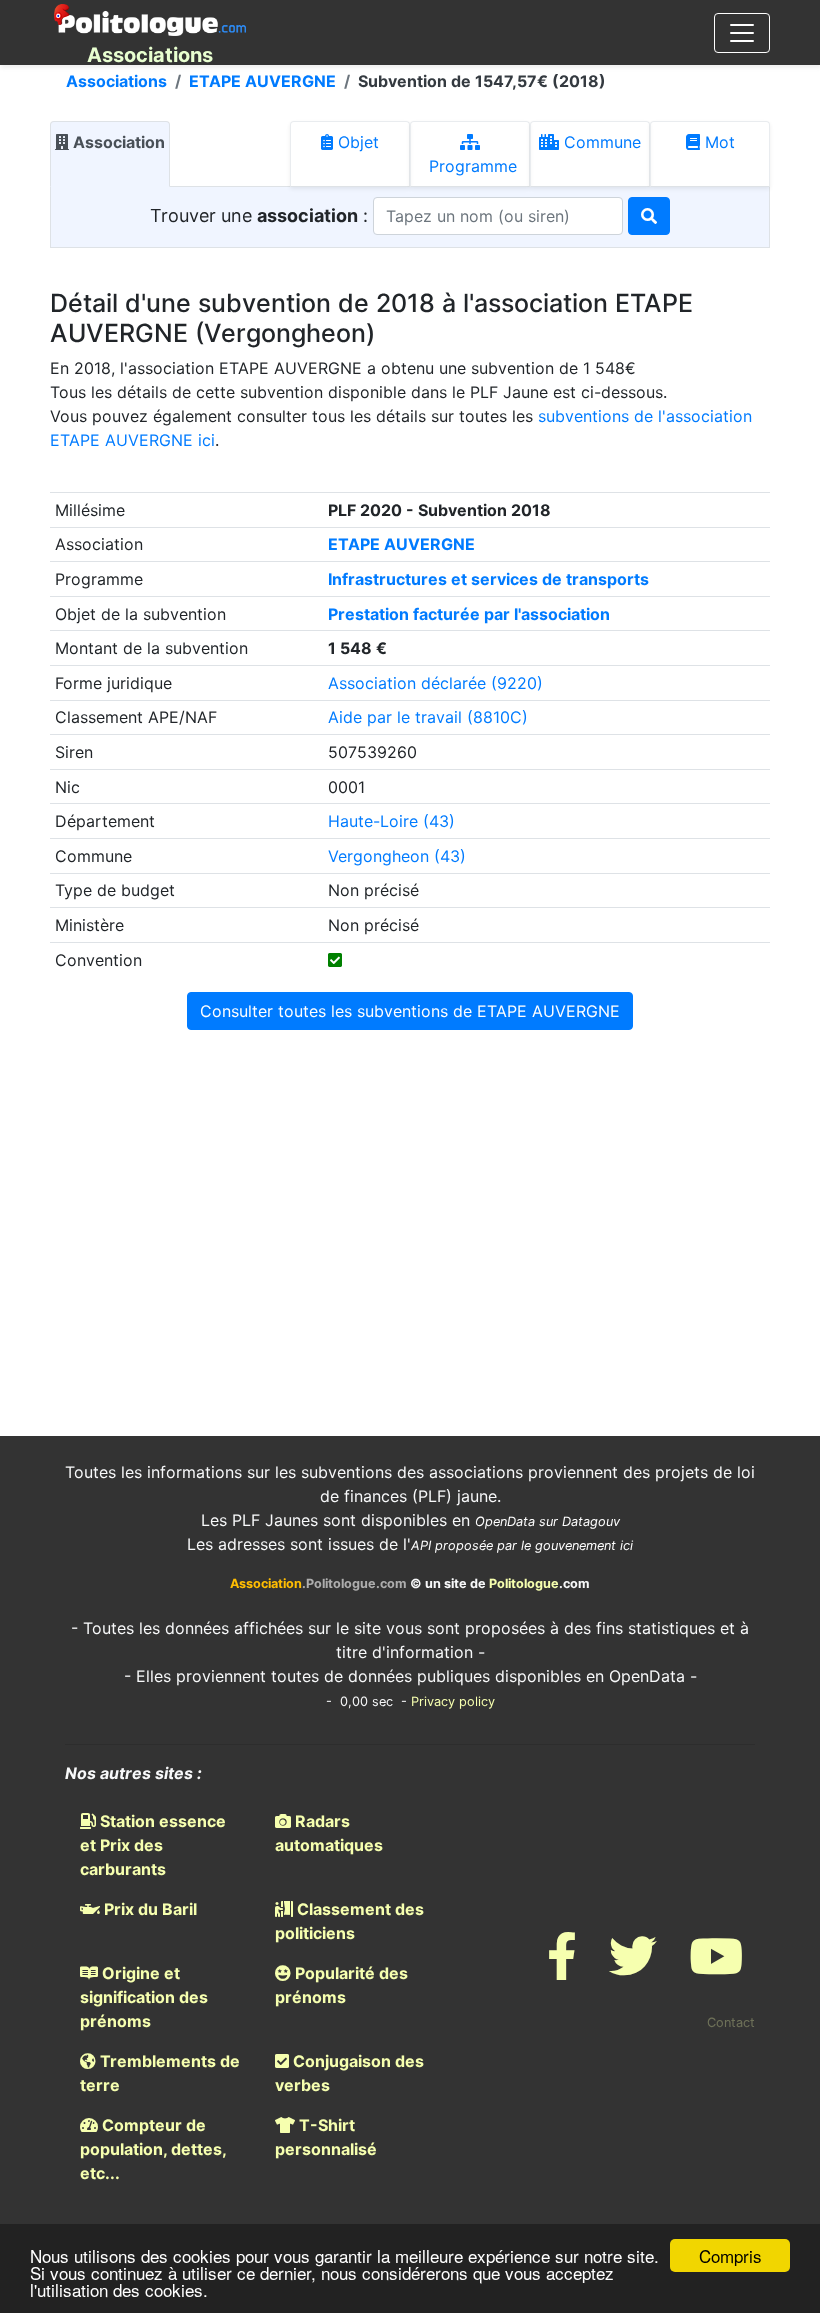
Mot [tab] (717, 142)
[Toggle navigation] (742, 33)
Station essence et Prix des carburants (153, 1845)
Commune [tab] (600, 142)
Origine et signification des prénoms (144, 1997)
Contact (731, 2022)
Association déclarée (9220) (435, 683)
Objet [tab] (356, 142)
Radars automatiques (329, 1833)
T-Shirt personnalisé (326, 2137)
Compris (730, 2255)
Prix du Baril (148, 1909)
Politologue (524, 1583)
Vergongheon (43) (397, 856)
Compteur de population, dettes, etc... (153, 2149)
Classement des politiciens (349, 1921)
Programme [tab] (470, 166)
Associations (116, 81)
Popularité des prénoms (341, 1985)
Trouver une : (261, 215)
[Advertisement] (410, 1194)
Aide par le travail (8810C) (428, 717)
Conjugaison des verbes (349, 2073)
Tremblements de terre (160, 2073)
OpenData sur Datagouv (547, 1521)
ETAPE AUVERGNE (262, 81)
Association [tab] (117, 142)
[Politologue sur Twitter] (633, 1968)
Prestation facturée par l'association (469, 614)
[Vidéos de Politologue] (716, 1968)
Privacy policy (453, 1701)
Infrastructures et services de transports (488, 579)
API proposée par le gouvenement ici (522, 1545)
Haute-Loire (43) (391, 821)
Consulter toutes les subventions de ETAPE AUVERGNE (410, 1011)
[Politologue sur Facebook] (562, 1968)
